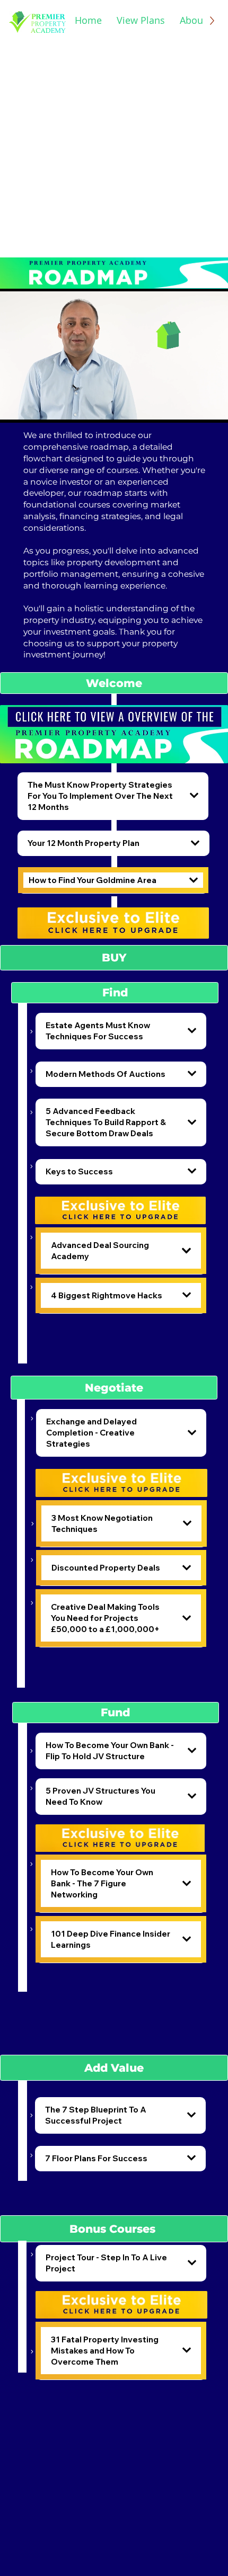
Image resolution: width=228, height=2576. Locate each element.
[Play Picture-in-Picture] (196, 408)
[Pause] (14, 408)
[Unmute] (32, 408)
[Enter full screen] (214, 408)
